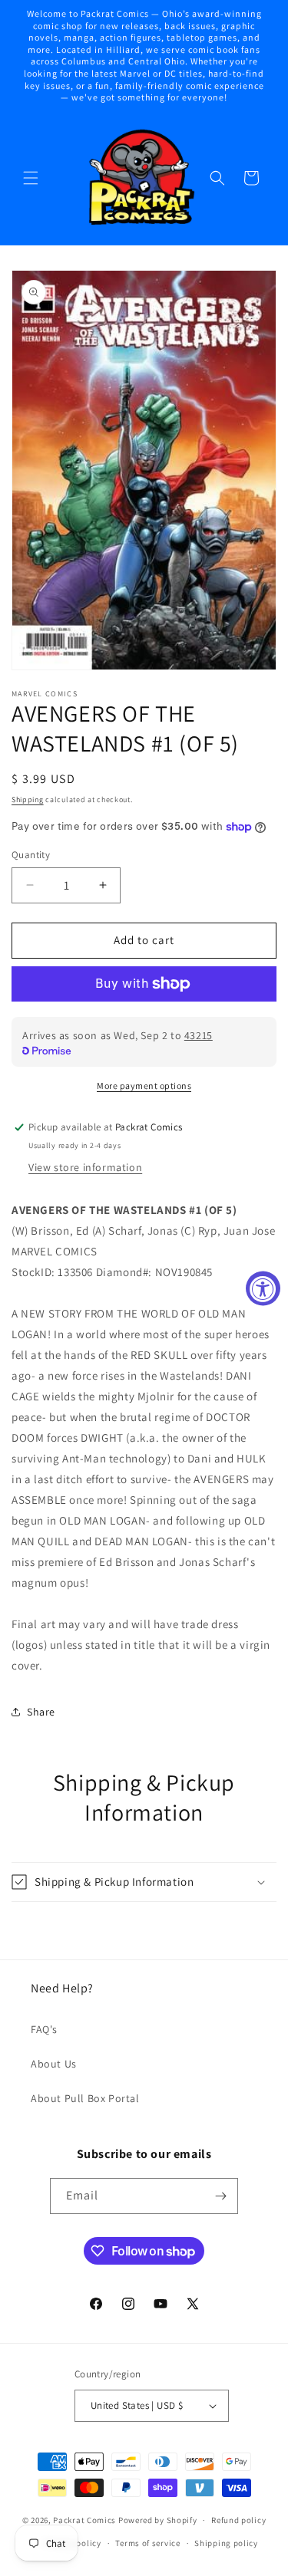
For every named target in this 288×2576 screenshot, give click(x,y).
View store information (85, 1167)
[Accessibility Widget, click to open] (263, 1288)
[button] (31, 178)
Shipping (28, 799)
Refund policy (238, 2520)
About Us (54, 2064)
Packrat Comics (84, 2520)
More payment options (144, 1086)
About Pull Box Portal (85, 2098)
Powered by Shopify (158, 2520)
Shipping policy (226, 2543)
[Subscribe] (220, 2196)
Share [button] (41, 1712)
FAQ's (44, 2029)
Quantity (31, 855)
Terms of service (147, 2543)
